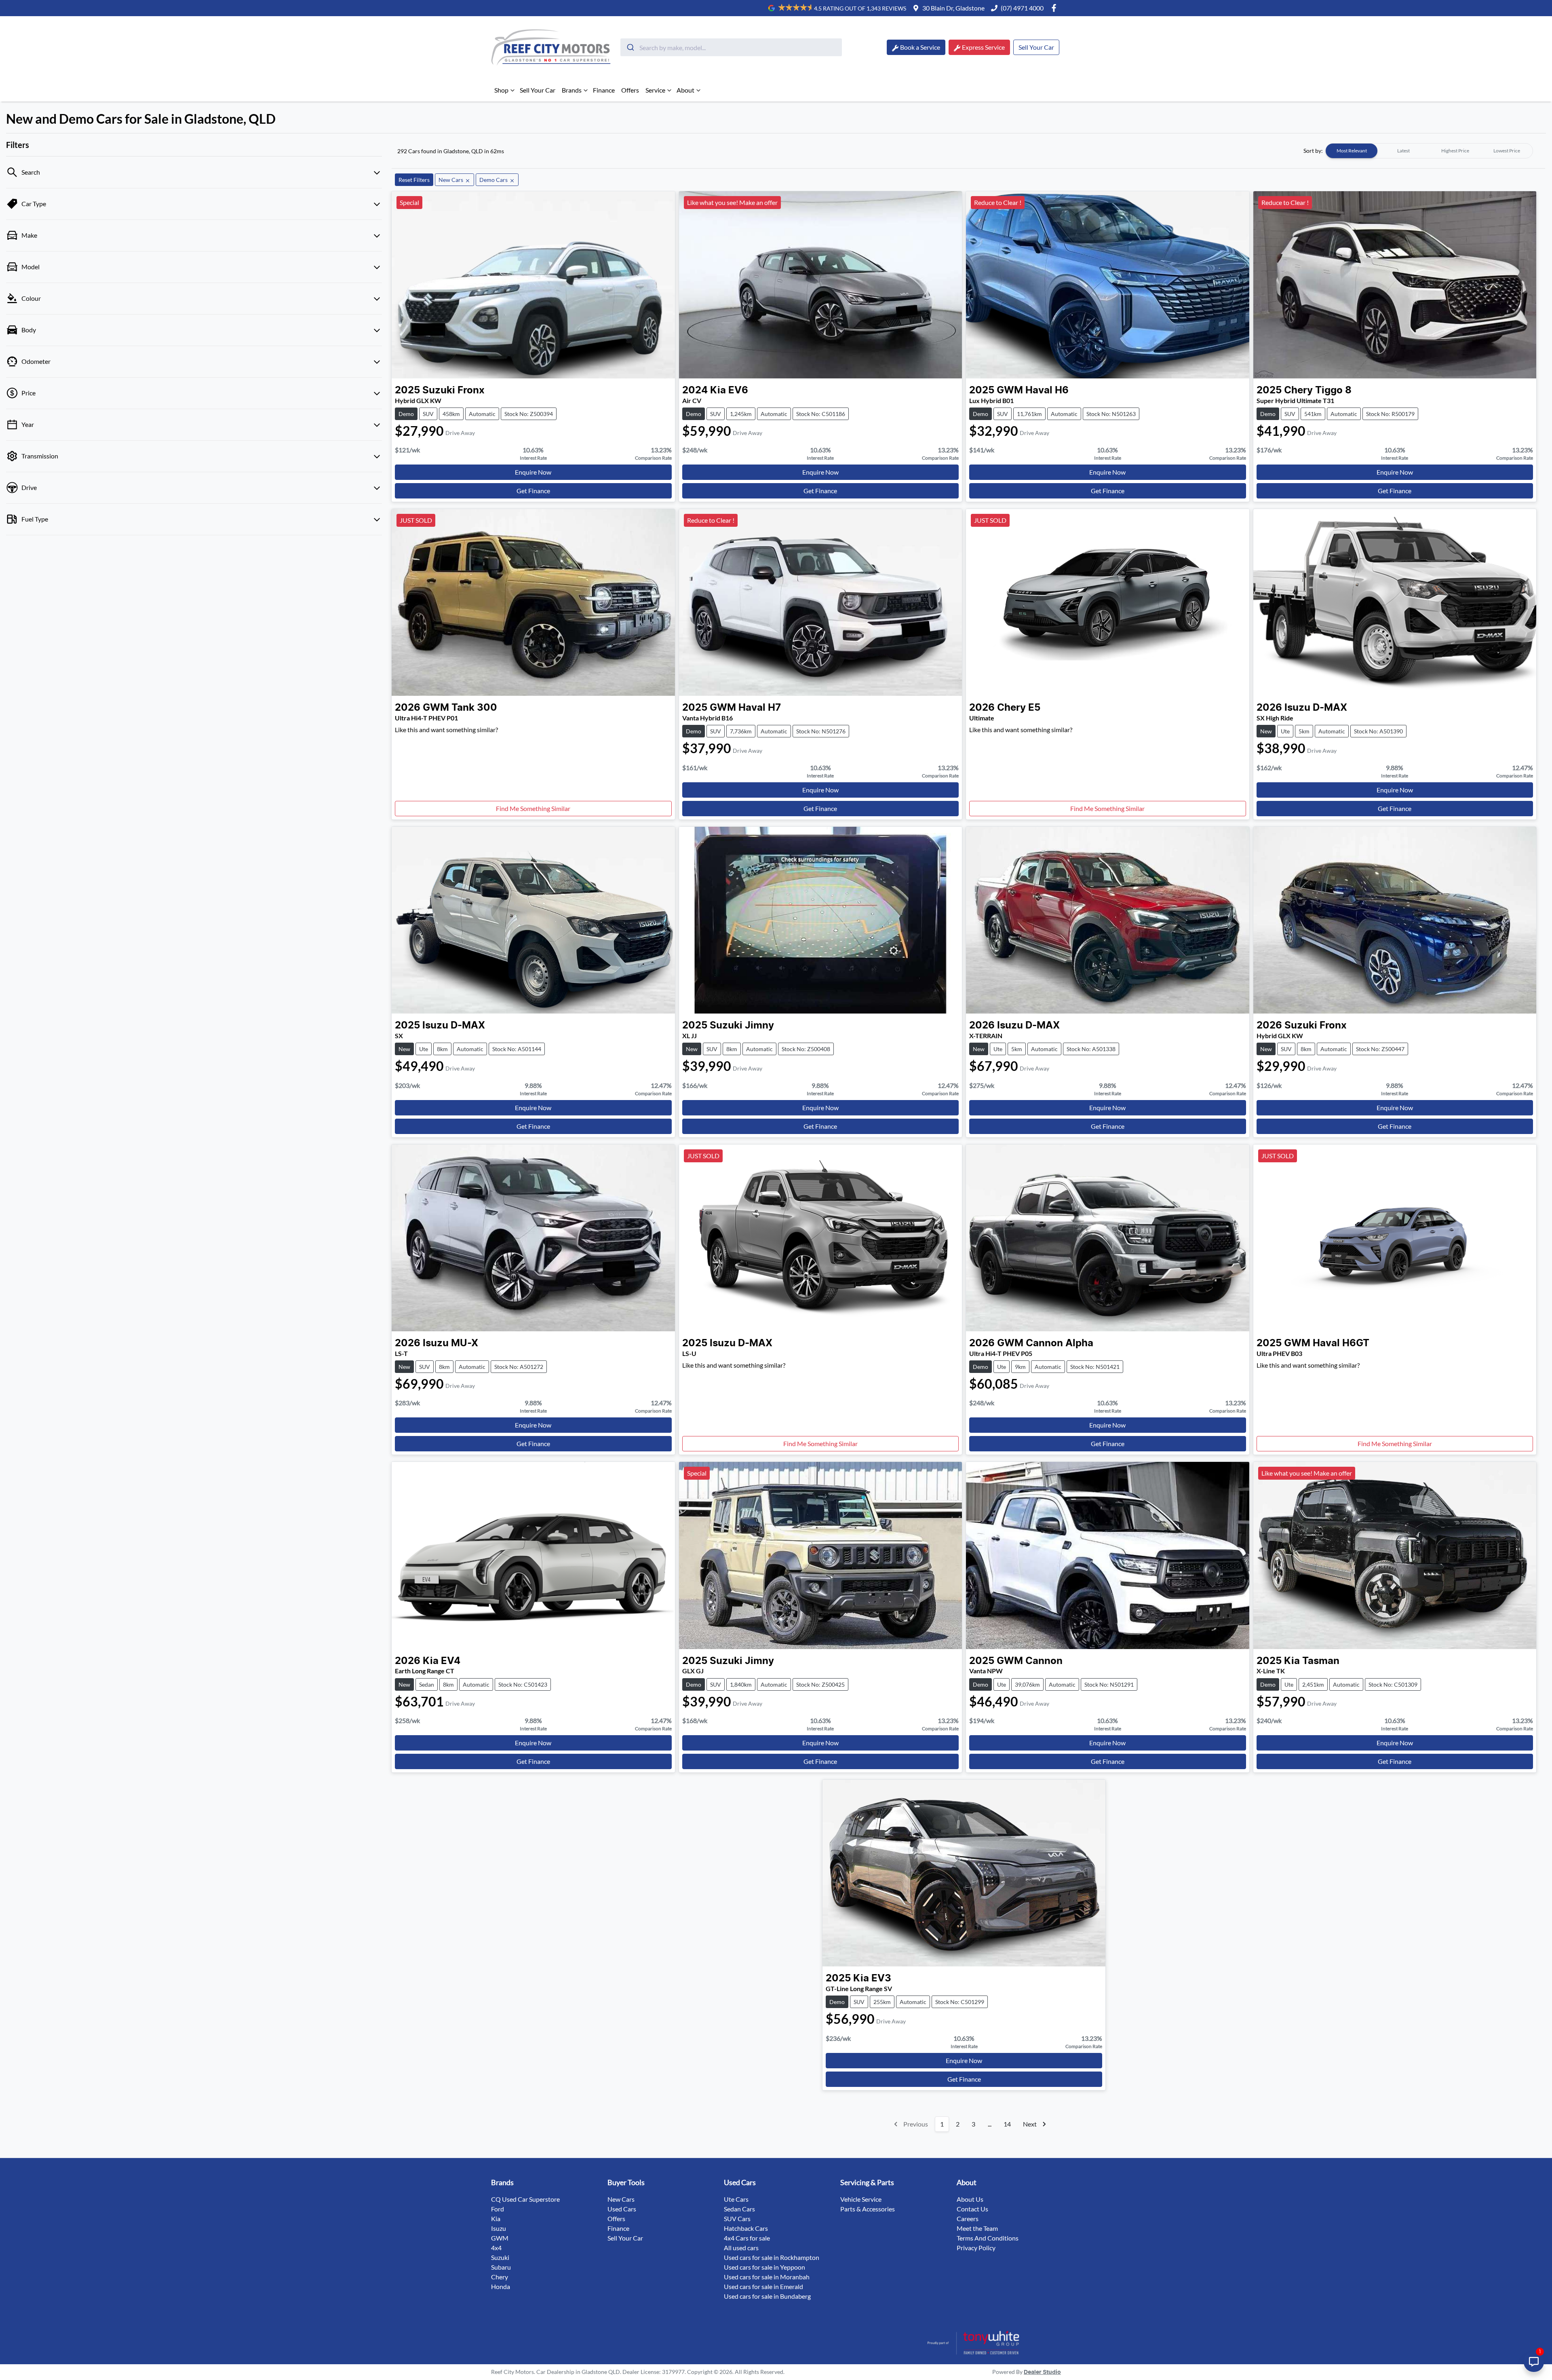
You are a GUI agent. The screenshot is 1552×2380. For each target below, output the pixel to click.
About (685, 90)
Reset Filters (414, 180)
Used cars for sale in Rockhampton (772, 2257)
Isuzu (499, 2228)
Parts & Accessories (868, 2209)
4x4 (496, 2248)
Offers (630, 90)
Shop (501, 90)
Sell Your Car (1036, 47)
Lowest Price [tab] (1507, 151)
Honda (501, 2286)
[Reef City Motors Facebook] (1055, 8)
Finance (604, 90)
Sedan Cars (739, 2209)
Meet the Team (977, 2228)
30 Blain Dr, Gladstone (953, 8)
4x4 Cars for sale (747, 2238)
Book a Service (920, 47)
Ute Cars (736, 2199)
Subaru (501, 2267)
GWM (500, 2238)
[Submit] (630, 47)
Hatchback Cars (746, 2228)
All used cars (741, 2248)
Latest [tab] (1403, 151)
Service (655, 90)
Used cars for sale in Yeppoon (764, 2267)
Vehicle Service (861, 2199)
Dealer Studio (1042, 2372)
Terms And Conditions (988, 2238)
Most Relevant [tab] (1352, 151)
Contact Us (972, 2209)
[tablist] (1429, 151)
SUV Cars (737, 2218)
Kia (496, 2218)
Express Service (983, 47)
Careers (968, 2218)
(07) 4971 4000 (1022, 8)
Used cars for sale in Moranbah (767, 2277)
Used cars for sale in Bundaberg (767, 2296)
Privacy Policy (976, 2248)
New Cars (621, 2199)
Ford (498, 2209)
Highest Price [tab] (1455, 151)
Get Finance (533, 491)
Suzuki (500, 2257)
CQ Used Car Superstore (525, 2199)
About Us (970, 2199)
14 (1007, 2124)
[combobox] (731, 47)
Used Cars (622, 2209)
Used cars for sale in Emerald (763, 2286)
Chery (500, 2277)
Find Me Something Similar (533, 808)
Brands (572, 90)
